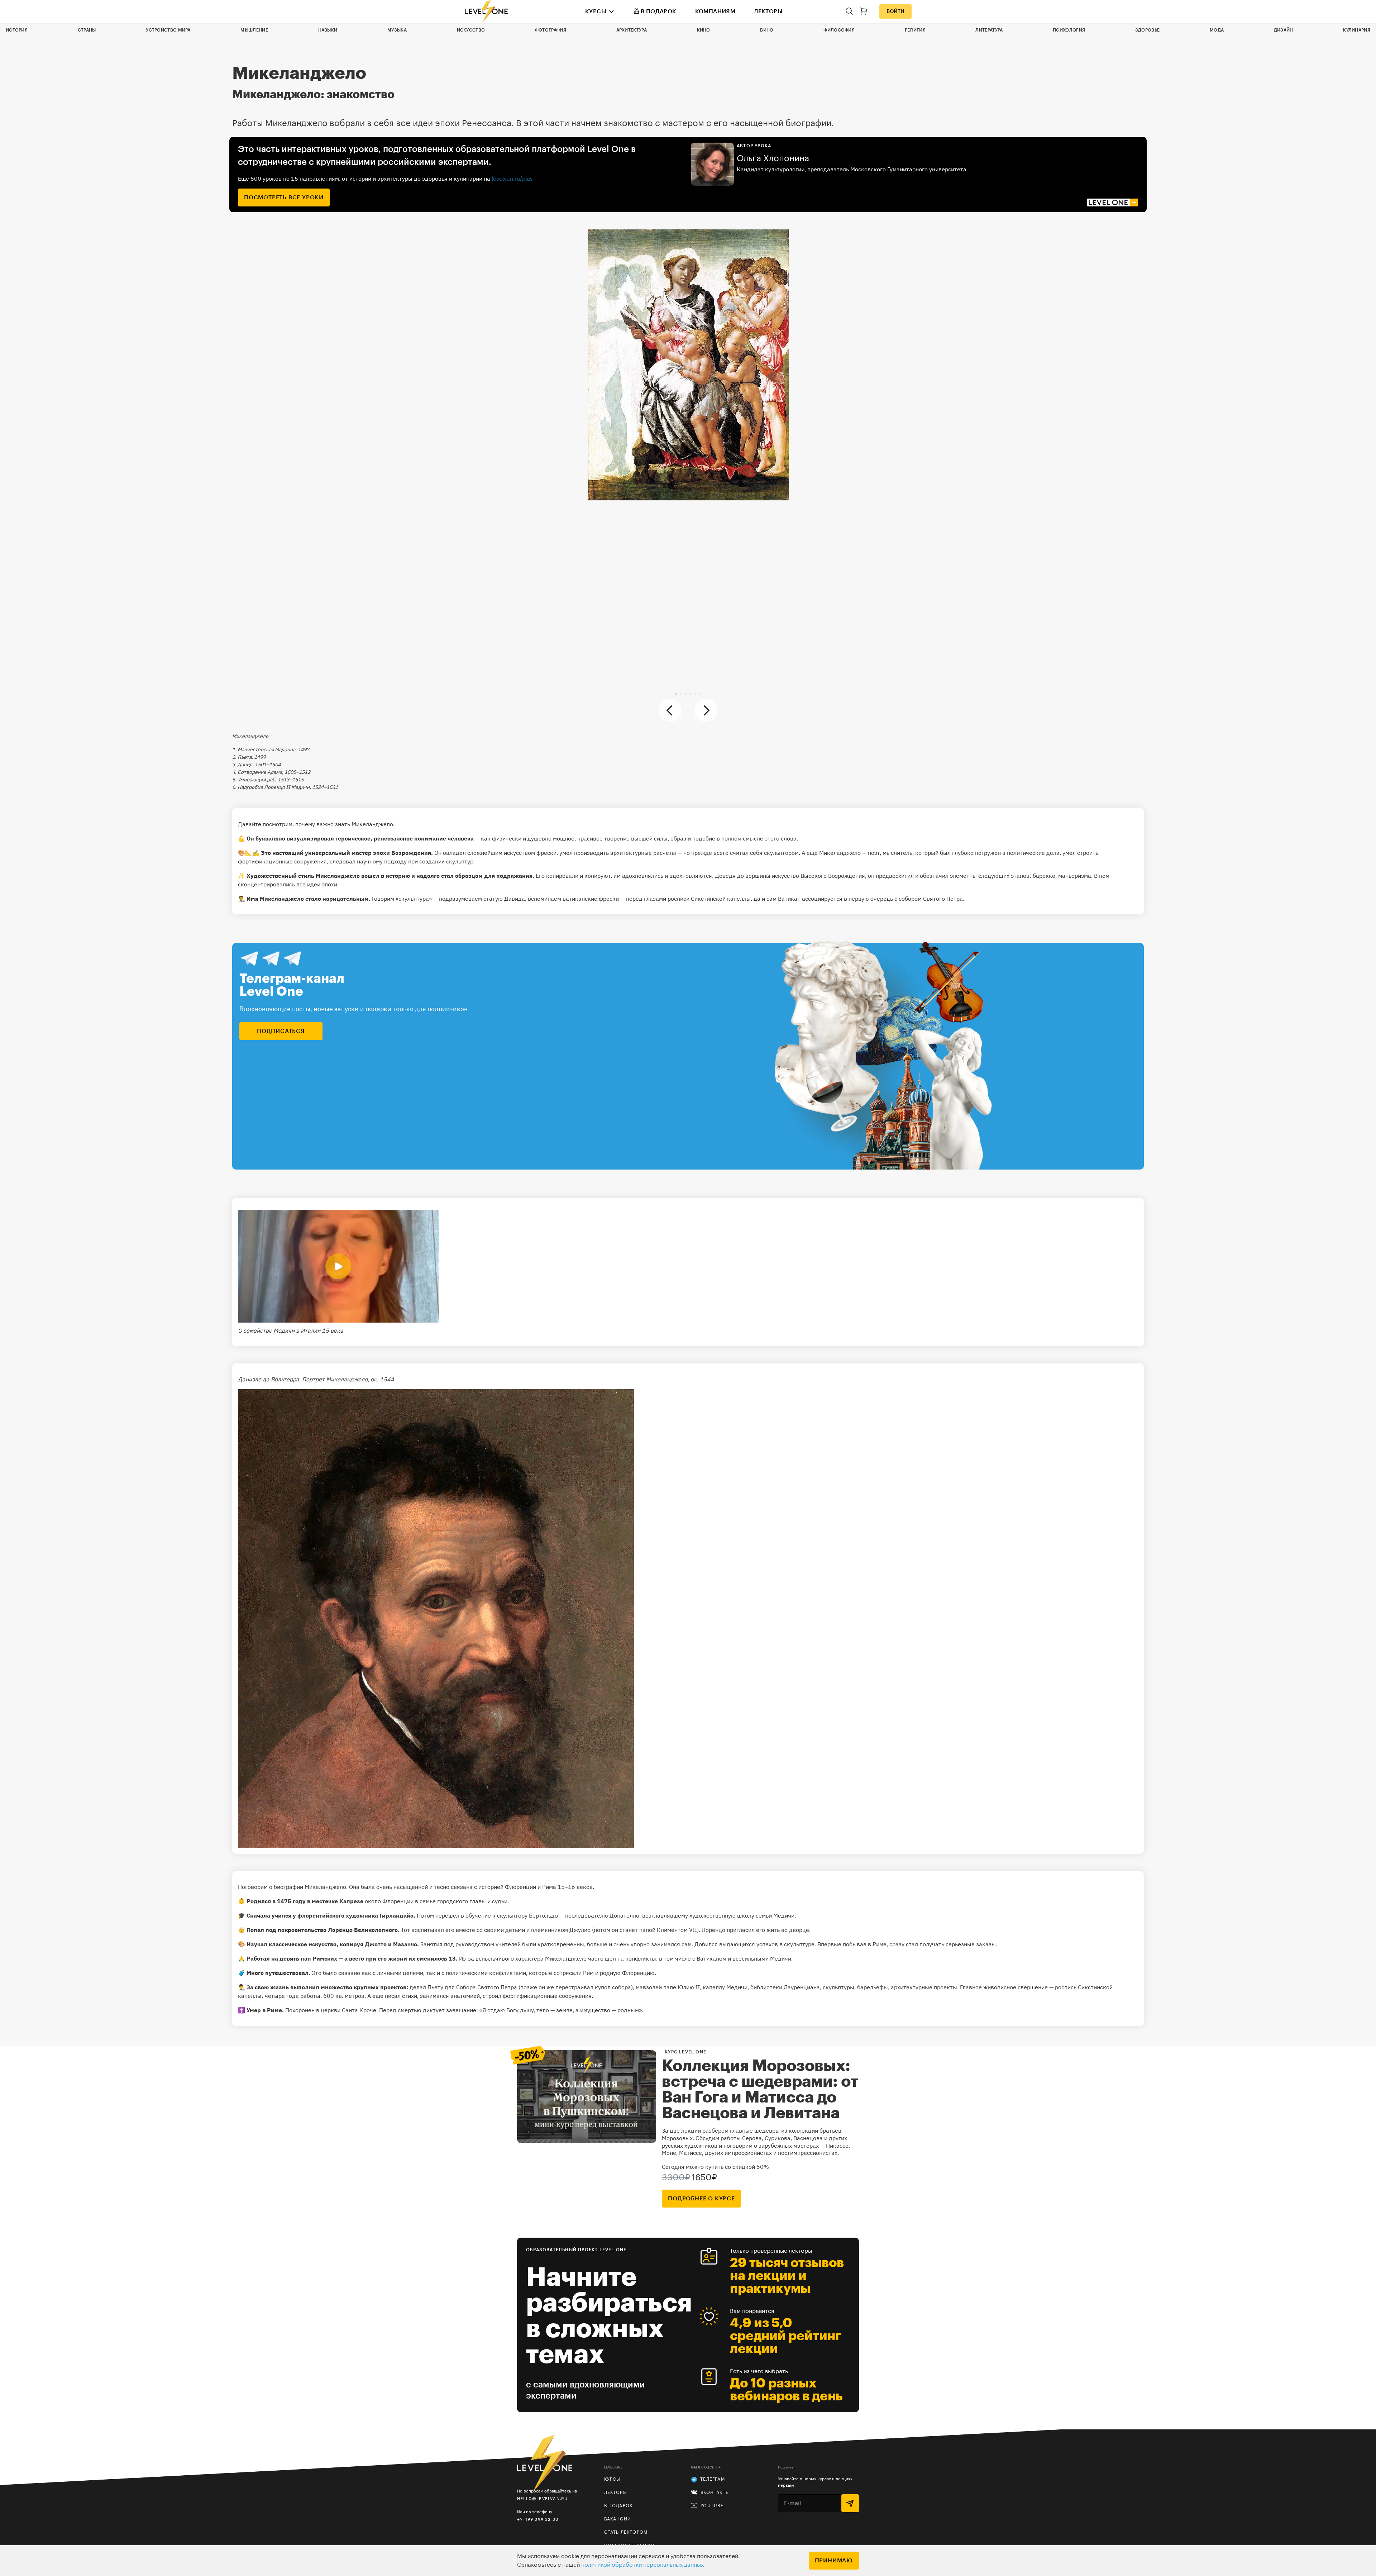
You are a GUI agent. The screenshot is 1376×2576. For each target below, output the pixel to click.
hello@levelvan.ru (542, 2498)
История (17, 30)
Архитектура (632, 30)
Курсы (596, 11)
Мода (1217, 30)
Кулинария (1357, 30)
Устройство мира (168, 30)
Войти (895, 11)
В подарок (659, 11)
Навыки (328, 30)
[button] (676, 694)
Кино (704, 30)
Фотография (551, 30)
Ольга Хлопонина (773, 158)
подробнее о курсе (701, 2199)
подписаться (281, 1031)
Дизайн (1284, 30)
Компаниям (715, 11)
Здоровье (1147, 30)
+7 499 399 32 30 (538, 2519)
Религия (915, 30)
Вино (767, 30)
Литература (989, 30)
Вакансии (618, 2519)
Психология (1069, 30)
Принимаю (834, 2561)
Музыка (397, 30)
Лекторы (768, 11)
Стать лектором (626, 2532)
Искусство (471, 30)
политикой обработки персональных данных (642, 2565)
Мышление (254, 30)
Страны (87, 30)
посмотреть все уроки (284, 197)
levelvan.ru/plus (512, 178)
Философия (839, 30)
